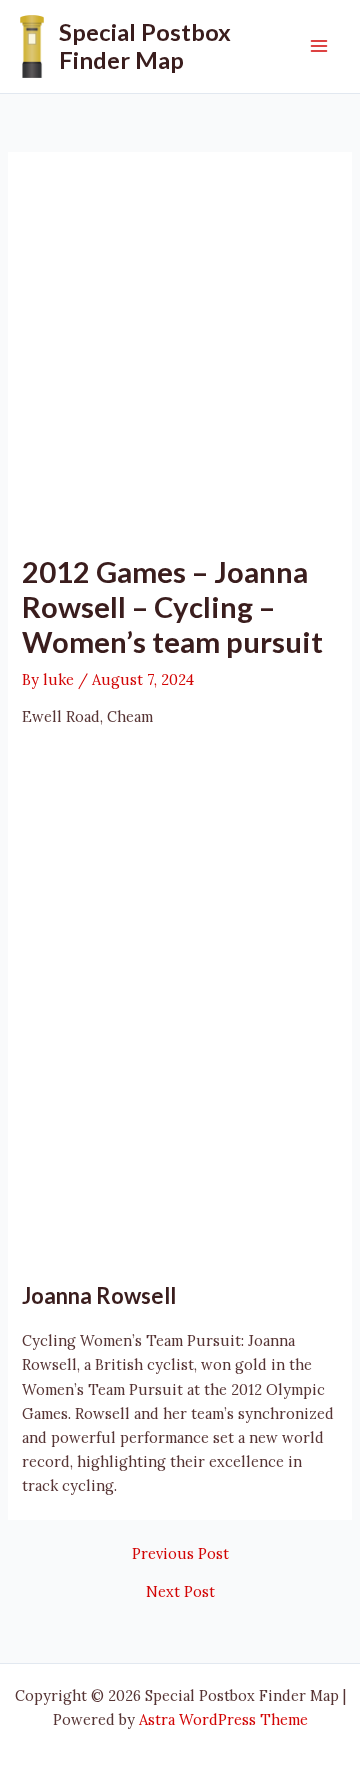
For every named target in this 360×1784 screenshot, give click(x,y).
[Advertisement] (180, 364)
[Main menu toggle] (319, 46)
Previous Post (180, 1554)
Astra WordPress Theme (223, 1719)
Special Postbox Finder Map (145, 46)
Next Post (180, 1592)
